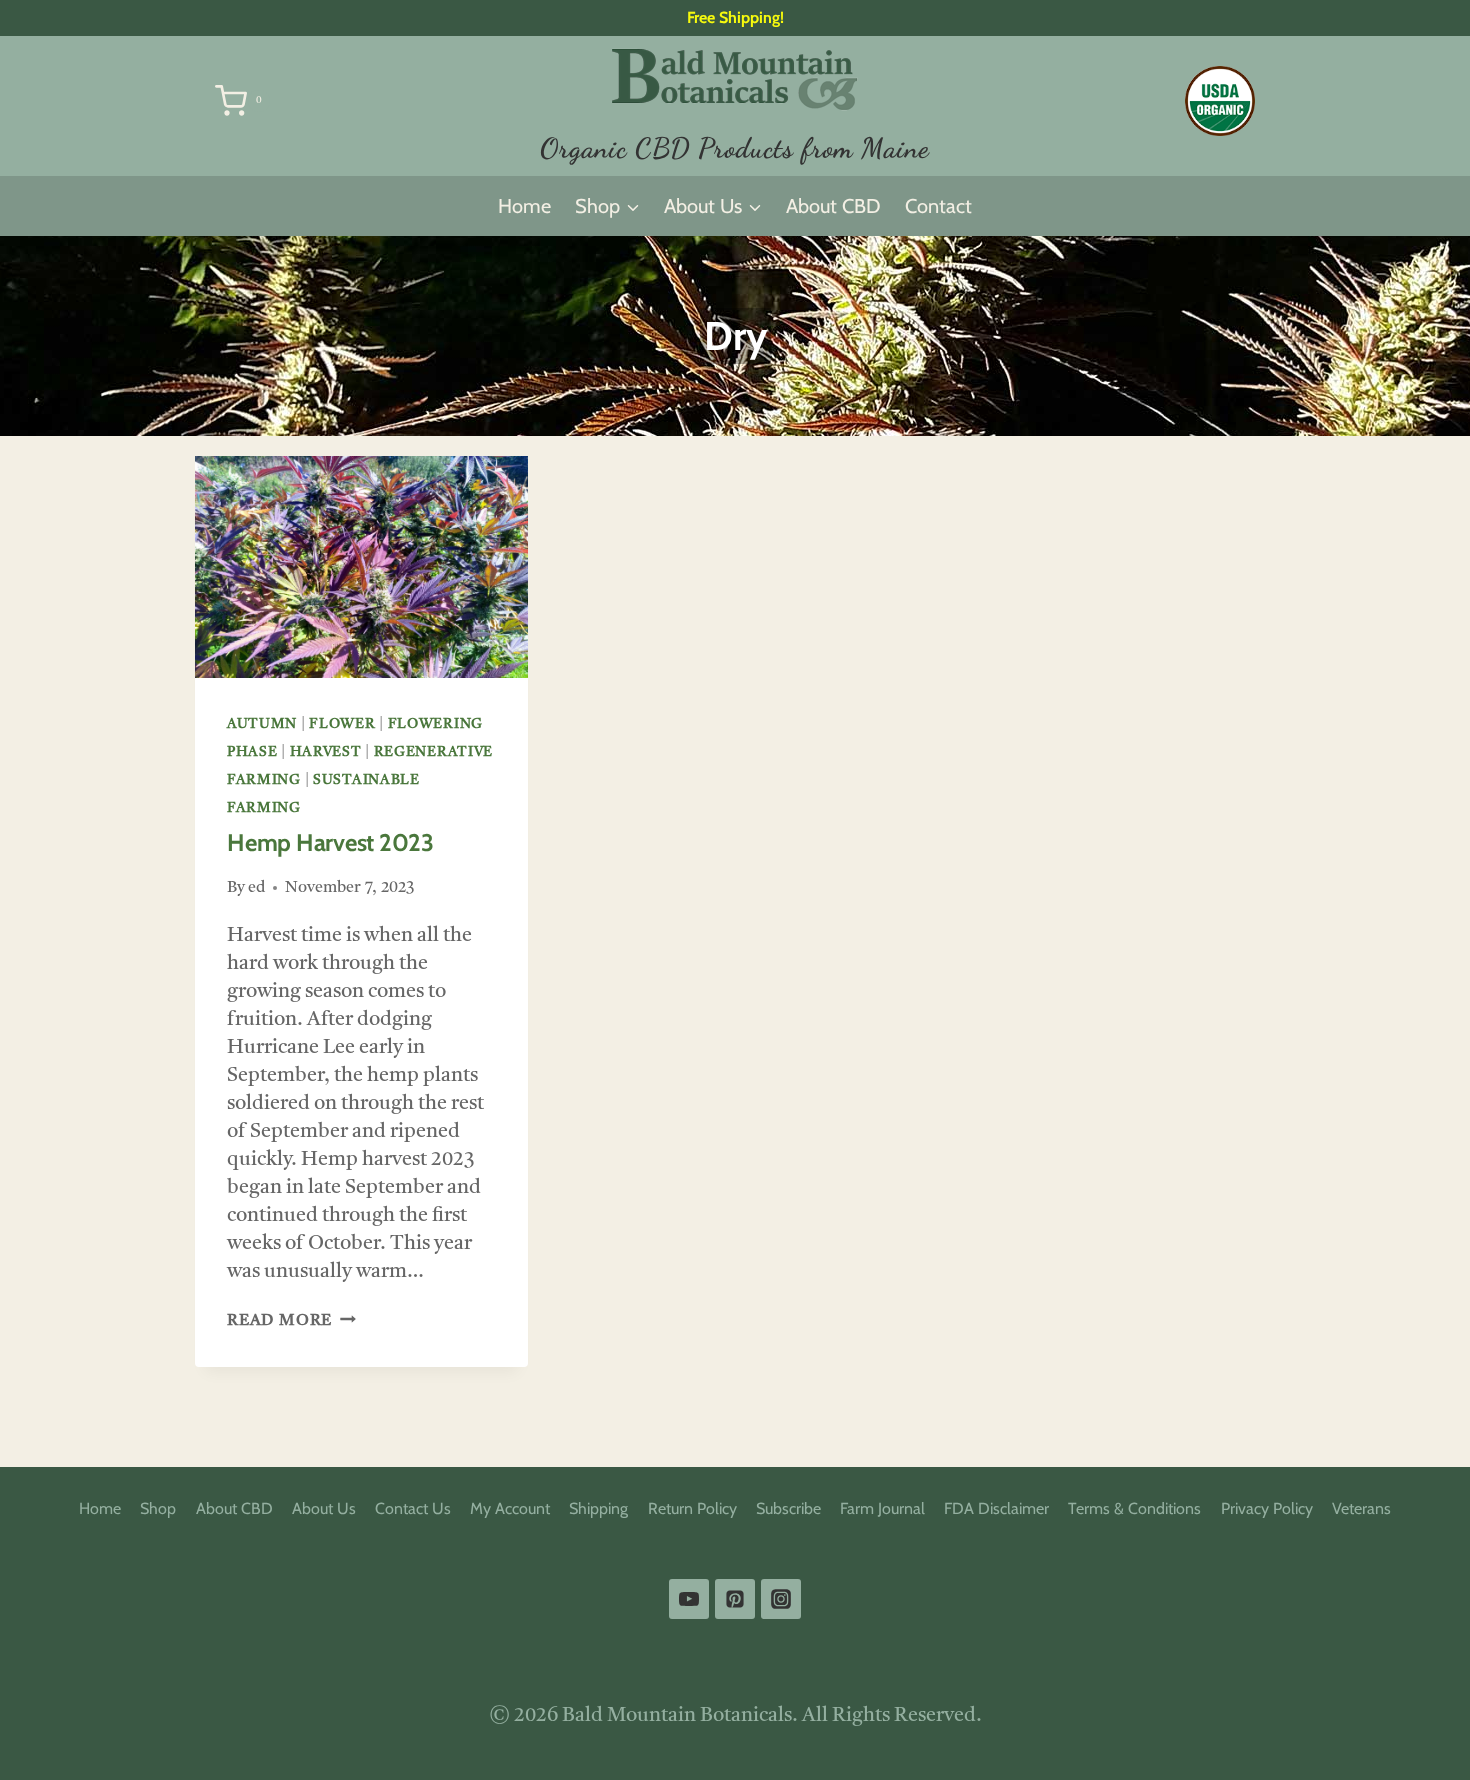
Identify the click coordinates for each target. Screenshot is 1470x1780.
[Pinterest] (735, 1599)
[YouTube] (689, 1599)
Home (524, 206)
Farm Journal (882, 1508)
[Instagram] (781, 1599)
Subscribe (788, 1508)
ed (256, 888)
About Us (324, 1508)
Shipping (598, 1508)
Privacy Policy (1267, 1508)
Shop (158, 1508)
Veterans (1361, 1508)
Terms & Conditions (1134, 1508)
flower (342, 724)
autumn (262, 724)
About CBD (833, 206)
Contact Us (413, 1508)
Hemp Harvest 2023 (330, 842)
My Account (510, 1508)
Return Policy (692, 1508)
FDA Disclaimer (996, 1508)
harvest (326, 752)
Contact (938, 206)
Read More (291, 1321)
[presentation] (361, 567)
